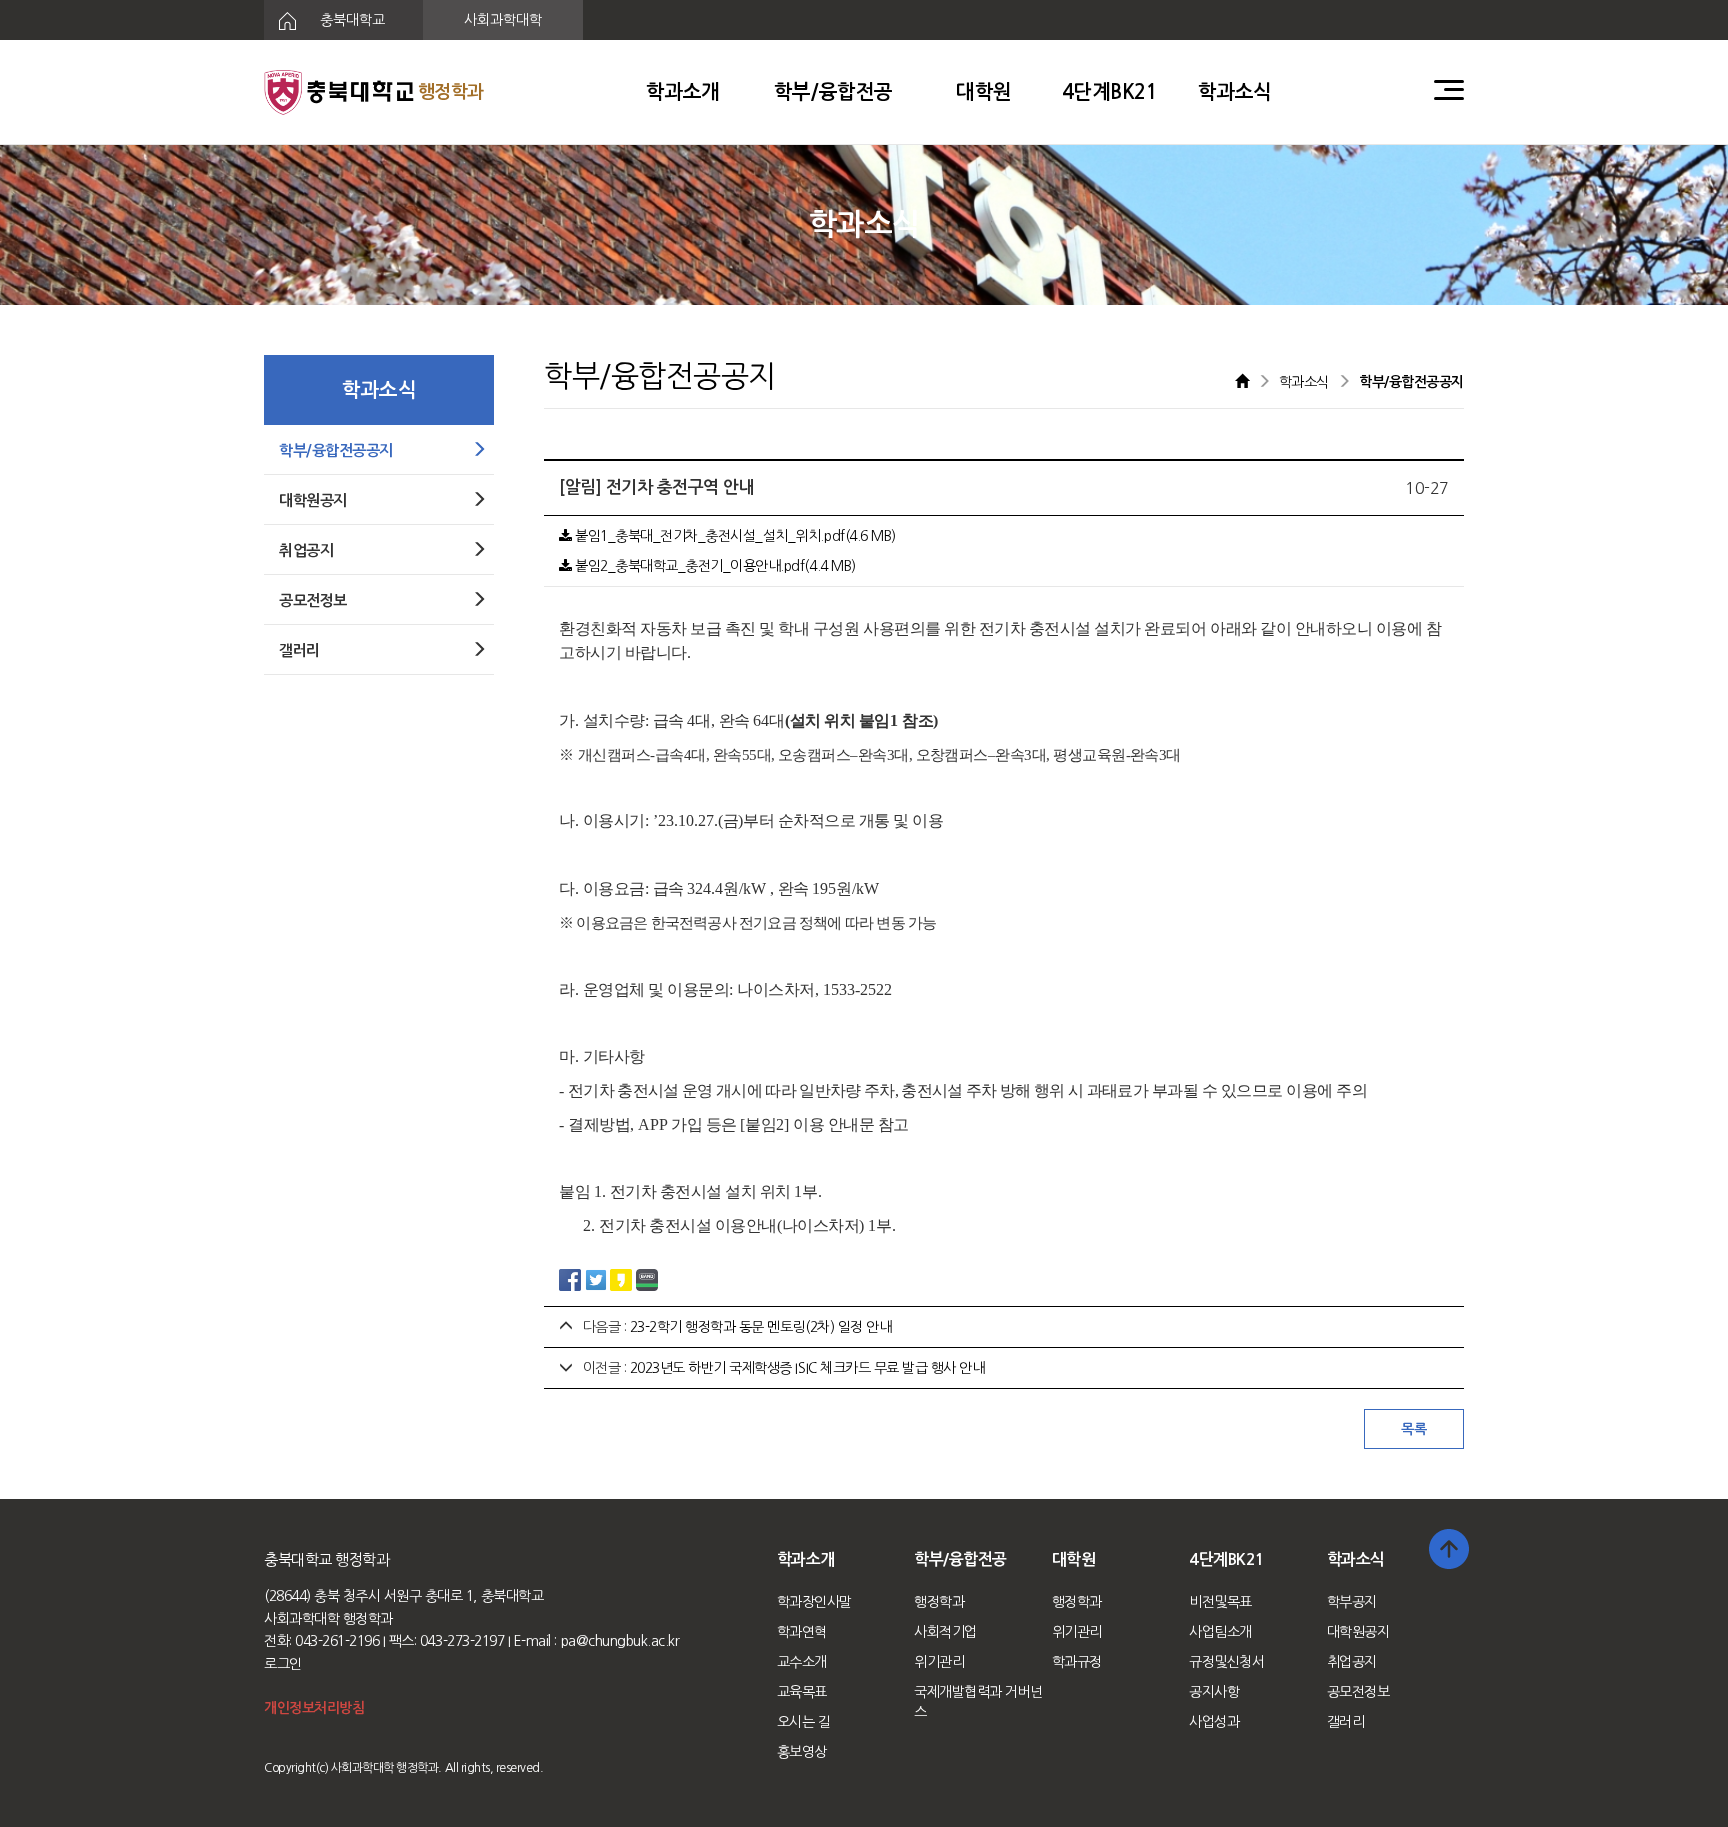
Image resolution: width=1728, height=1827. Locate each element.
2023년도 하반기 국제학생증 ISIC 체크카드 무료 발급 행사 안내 (807, 1368)
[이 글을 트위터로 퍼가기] (596, 1278)
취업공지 (1352, 1662)
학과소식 (1235, 92)
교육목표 (802, 1692)
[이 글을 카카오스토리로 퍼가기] (621, 1278)
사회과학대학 (503, 20)
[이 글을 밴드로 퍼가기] (647, 1278)
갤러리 (1346, 1722)
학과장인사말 (814, 1602)
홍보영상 (802, 1752)
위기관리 (939, 1662)
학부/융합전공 (833, 92)
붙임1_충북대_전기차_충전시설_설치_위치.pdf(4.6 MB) (734, 536)
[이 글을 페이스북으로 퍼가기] (570, 1278)
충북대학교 (350, 20)
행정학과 (939, 1602)
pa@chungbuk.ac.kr (620, 1641)
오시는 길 (804, 1722)
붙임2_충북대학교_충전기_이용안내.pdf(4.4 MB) (714, 566)
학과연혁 (802, 1632)
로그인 (283, 1664)
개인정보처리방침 (314, 1708)
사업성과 (1214, 1722)
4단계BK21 (1110, 92)
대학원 (984, 92)
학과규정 (1077, 1662)
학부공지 (1352, 1602)
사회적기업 (945, 1632)
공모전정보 (1358, 1692)
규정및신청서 (1226, 1662)
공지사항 (1214, 1692)
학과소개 (683, 92)
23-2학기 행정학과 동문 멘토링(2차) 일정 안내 (761, 1327)
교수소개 (802, 1662)
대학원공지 (1358, 1632)
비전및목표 (1220, 1602)
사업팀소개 (1220, 1632)
